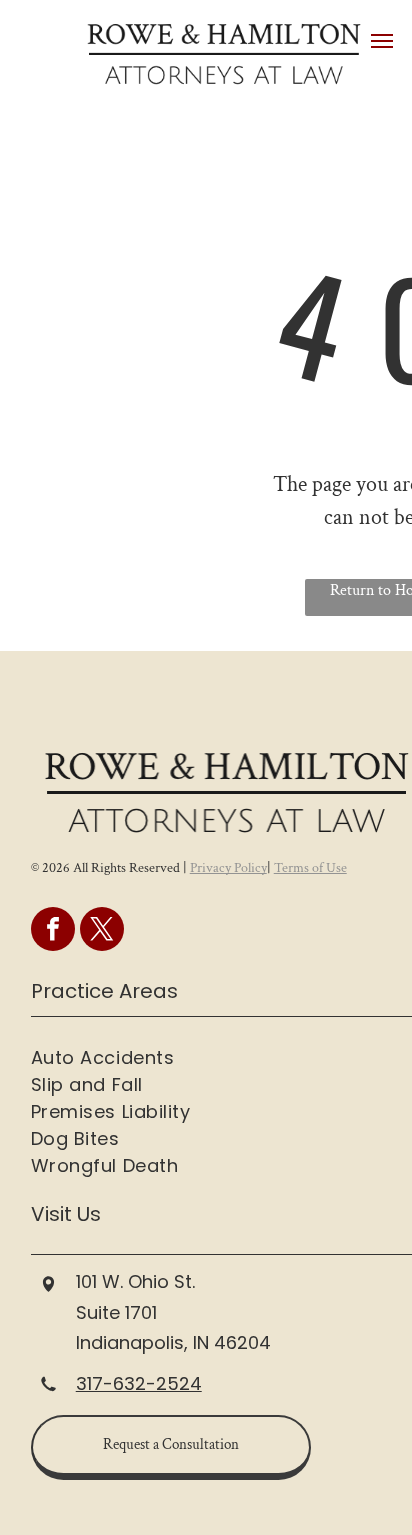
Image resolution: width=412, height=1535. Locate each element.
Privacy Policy (228, 868)
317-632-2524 (139, 1383)
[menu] (382, 41)
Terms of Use (310, 868)
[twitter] (102, 931)
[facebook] (53, 931)
